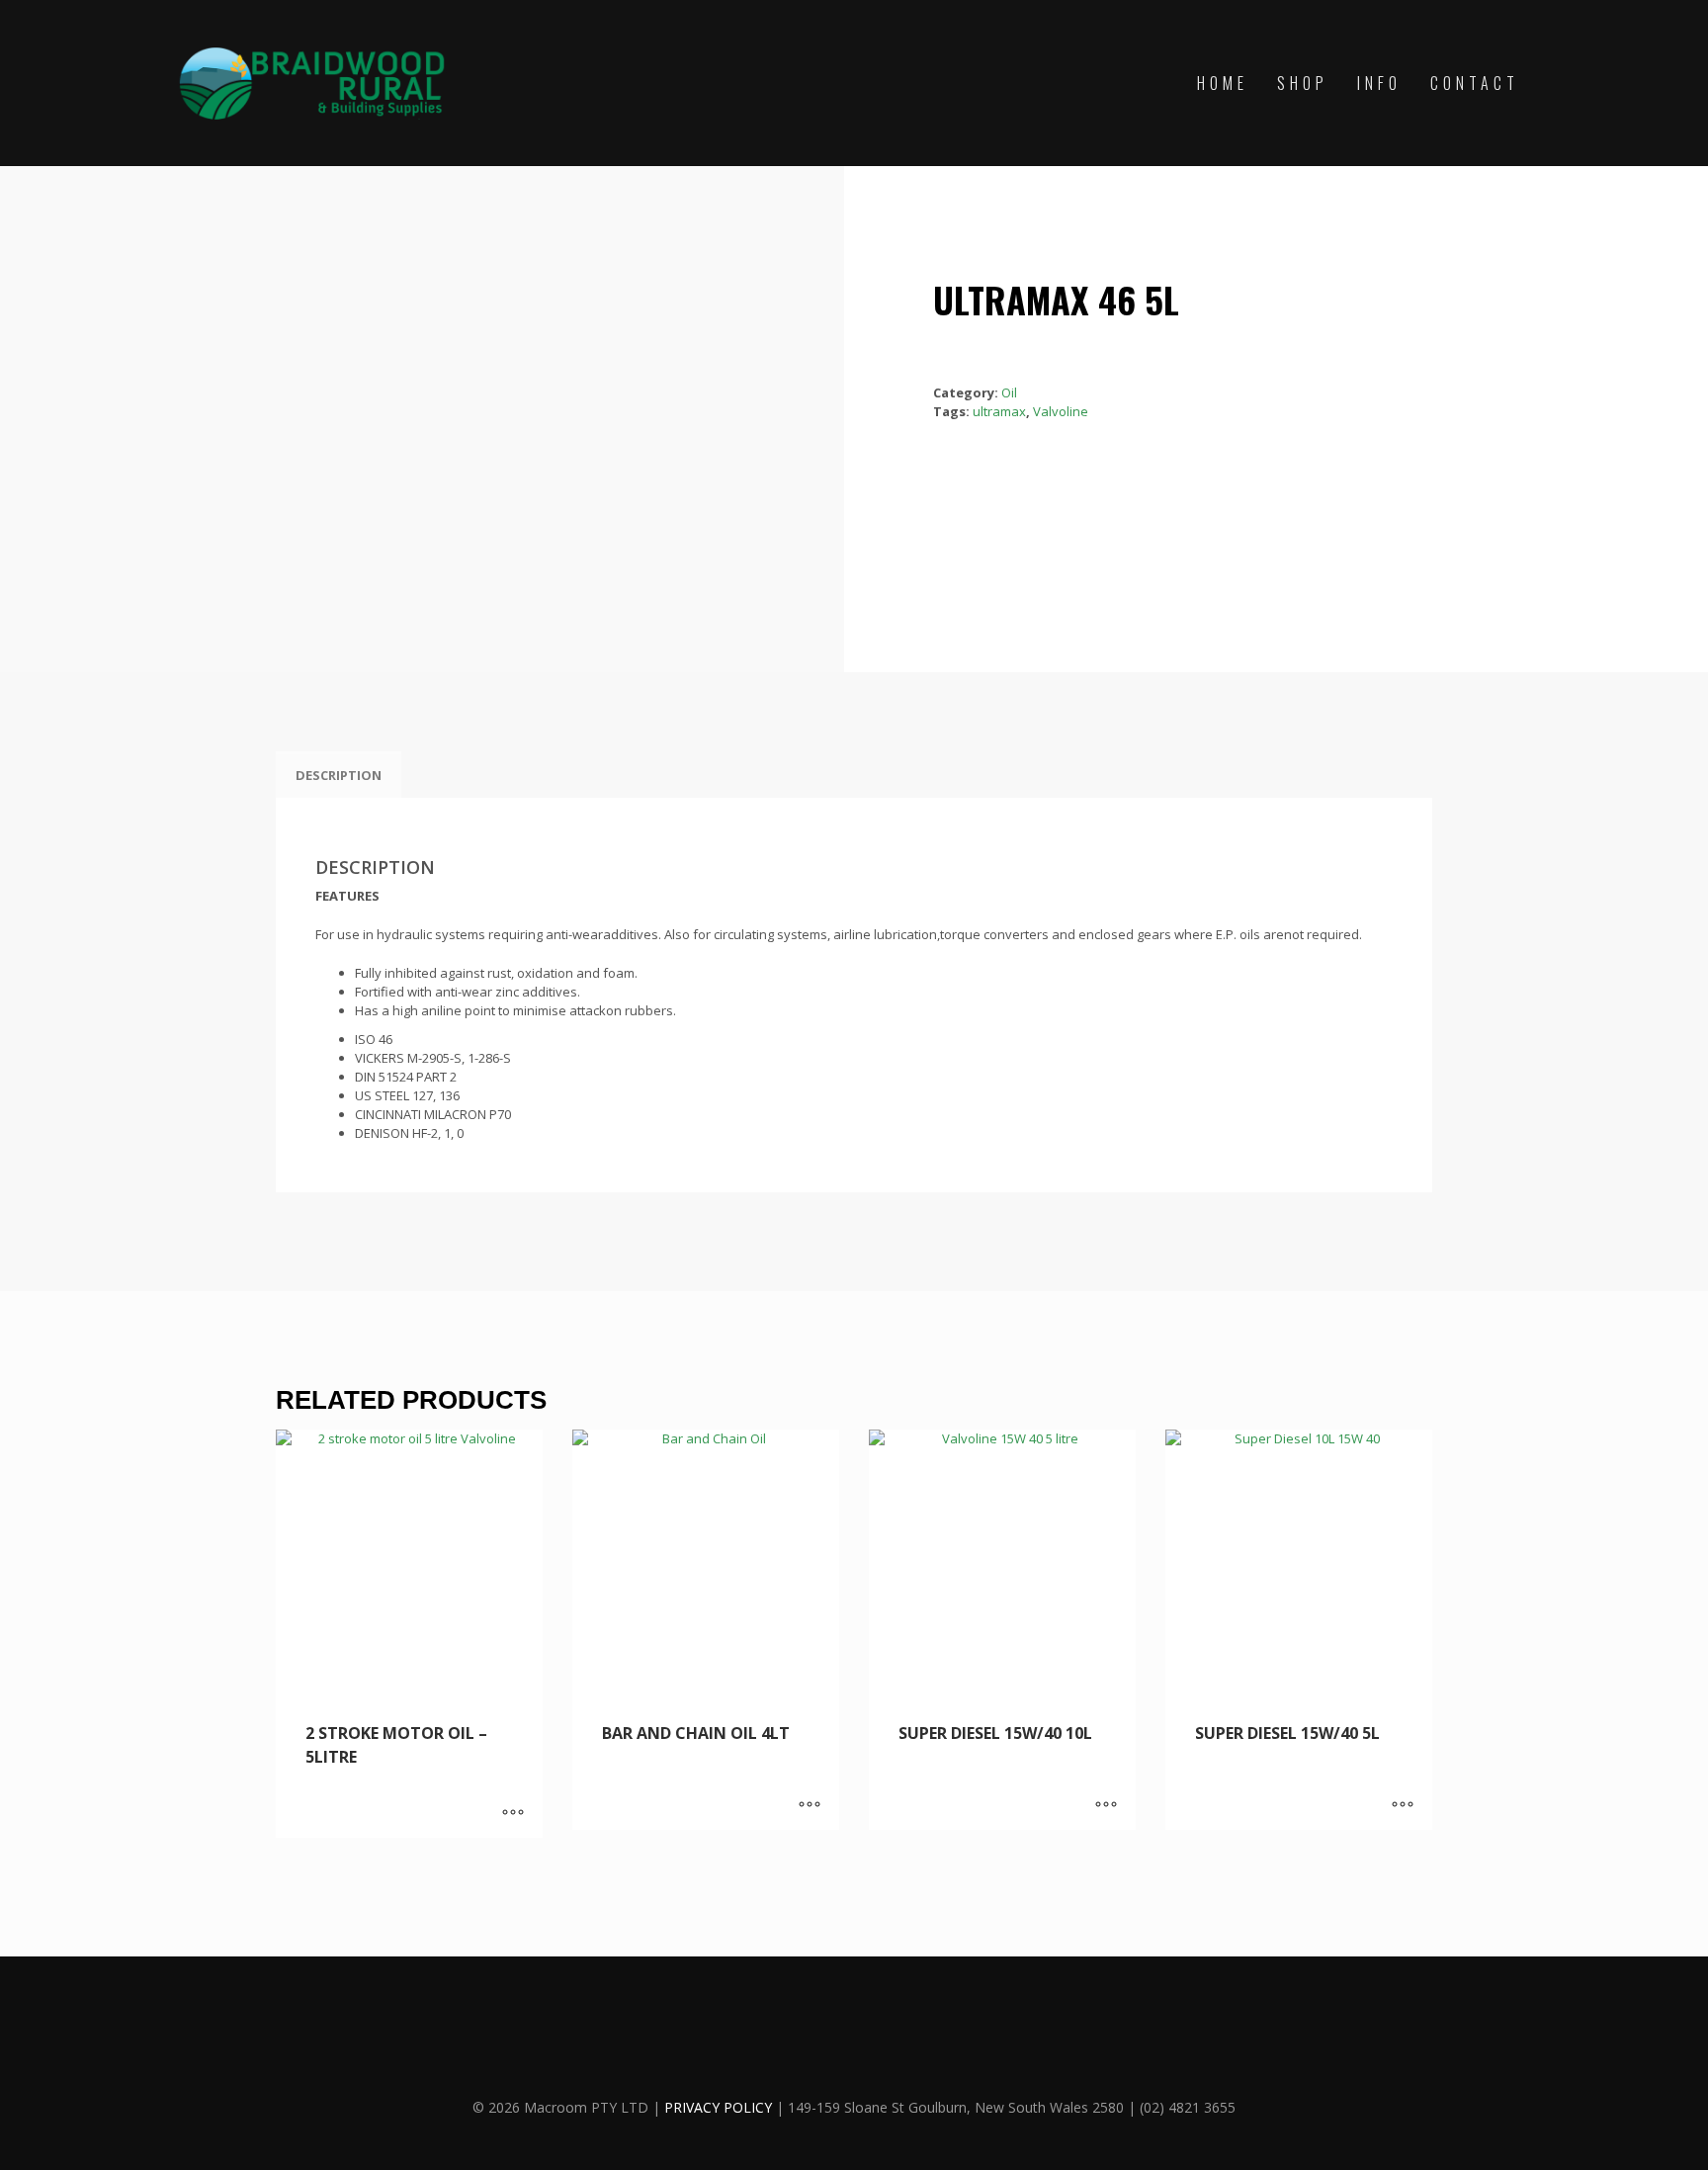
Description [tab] (339, 775)
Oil (1009, 392)
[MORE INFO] (513, 1813)
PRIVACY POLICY (718, 2107)
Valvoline (1061, 411)
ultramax (999, 411)
